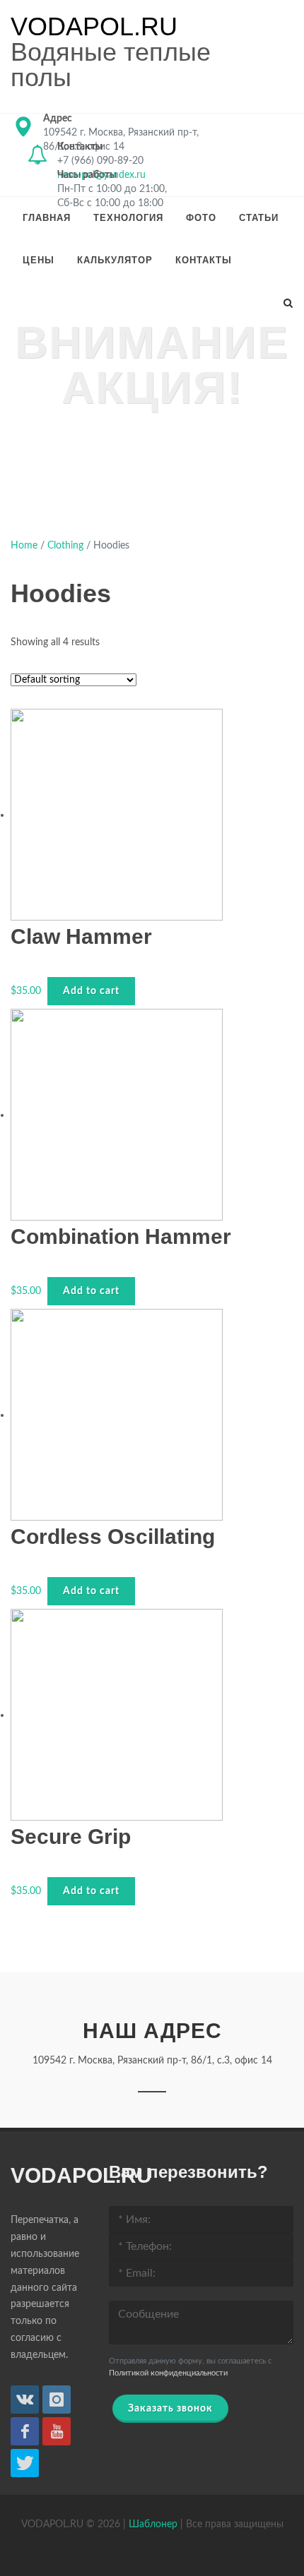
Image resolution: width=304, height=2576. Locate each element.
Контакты (204, 260)
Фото (201, 218)
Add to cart (91, 991)
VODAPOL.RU (94, 27)
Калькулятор (115, 260)
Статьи (259, 218)
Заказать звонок (170, 2409)
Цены (39, 260)
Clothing (65, 546)
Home (24, 546)
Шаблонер (153, 2524)
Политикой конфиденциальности (168, 2373)
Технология (128, 218)
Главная (47, 218)
